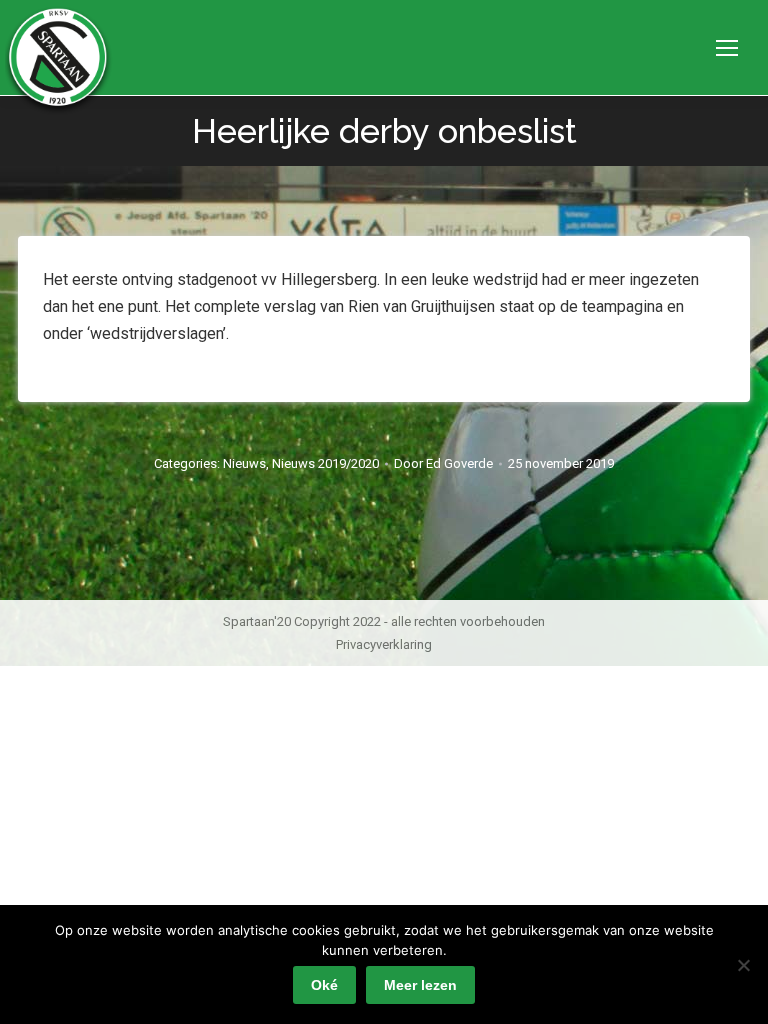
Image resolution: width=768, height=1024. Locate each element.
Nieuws (244, 463)
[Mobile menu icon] (727, 48)
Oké (324, 985)
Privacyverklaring (384, 644)
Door (443, 463)
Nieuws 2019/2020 (325, 463)
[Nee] (743, 965)
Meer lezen (420, 985)
